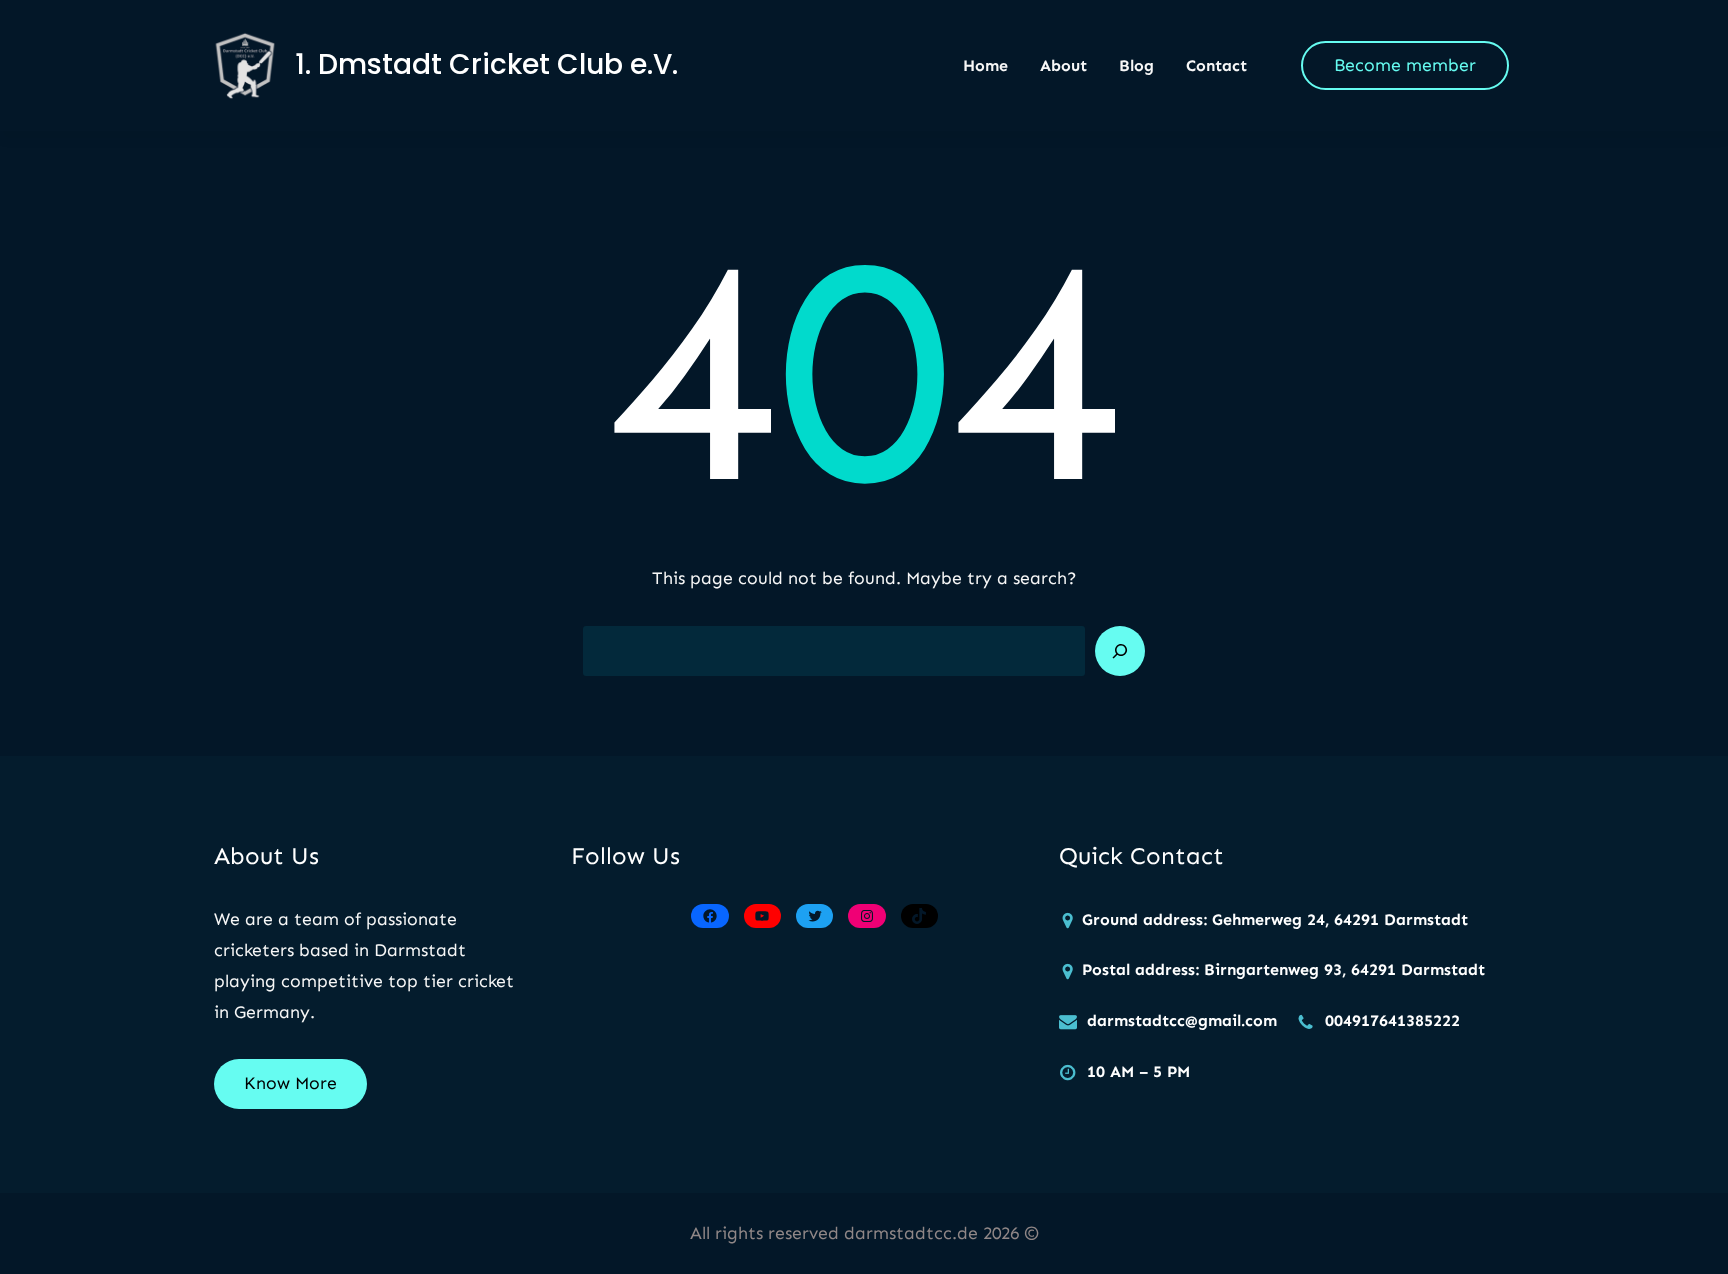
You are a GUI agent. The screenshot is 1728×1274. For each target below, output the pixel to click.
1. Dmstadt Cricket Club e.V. (486, 64)
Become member (1405, 65)
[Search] (1120, 651)
